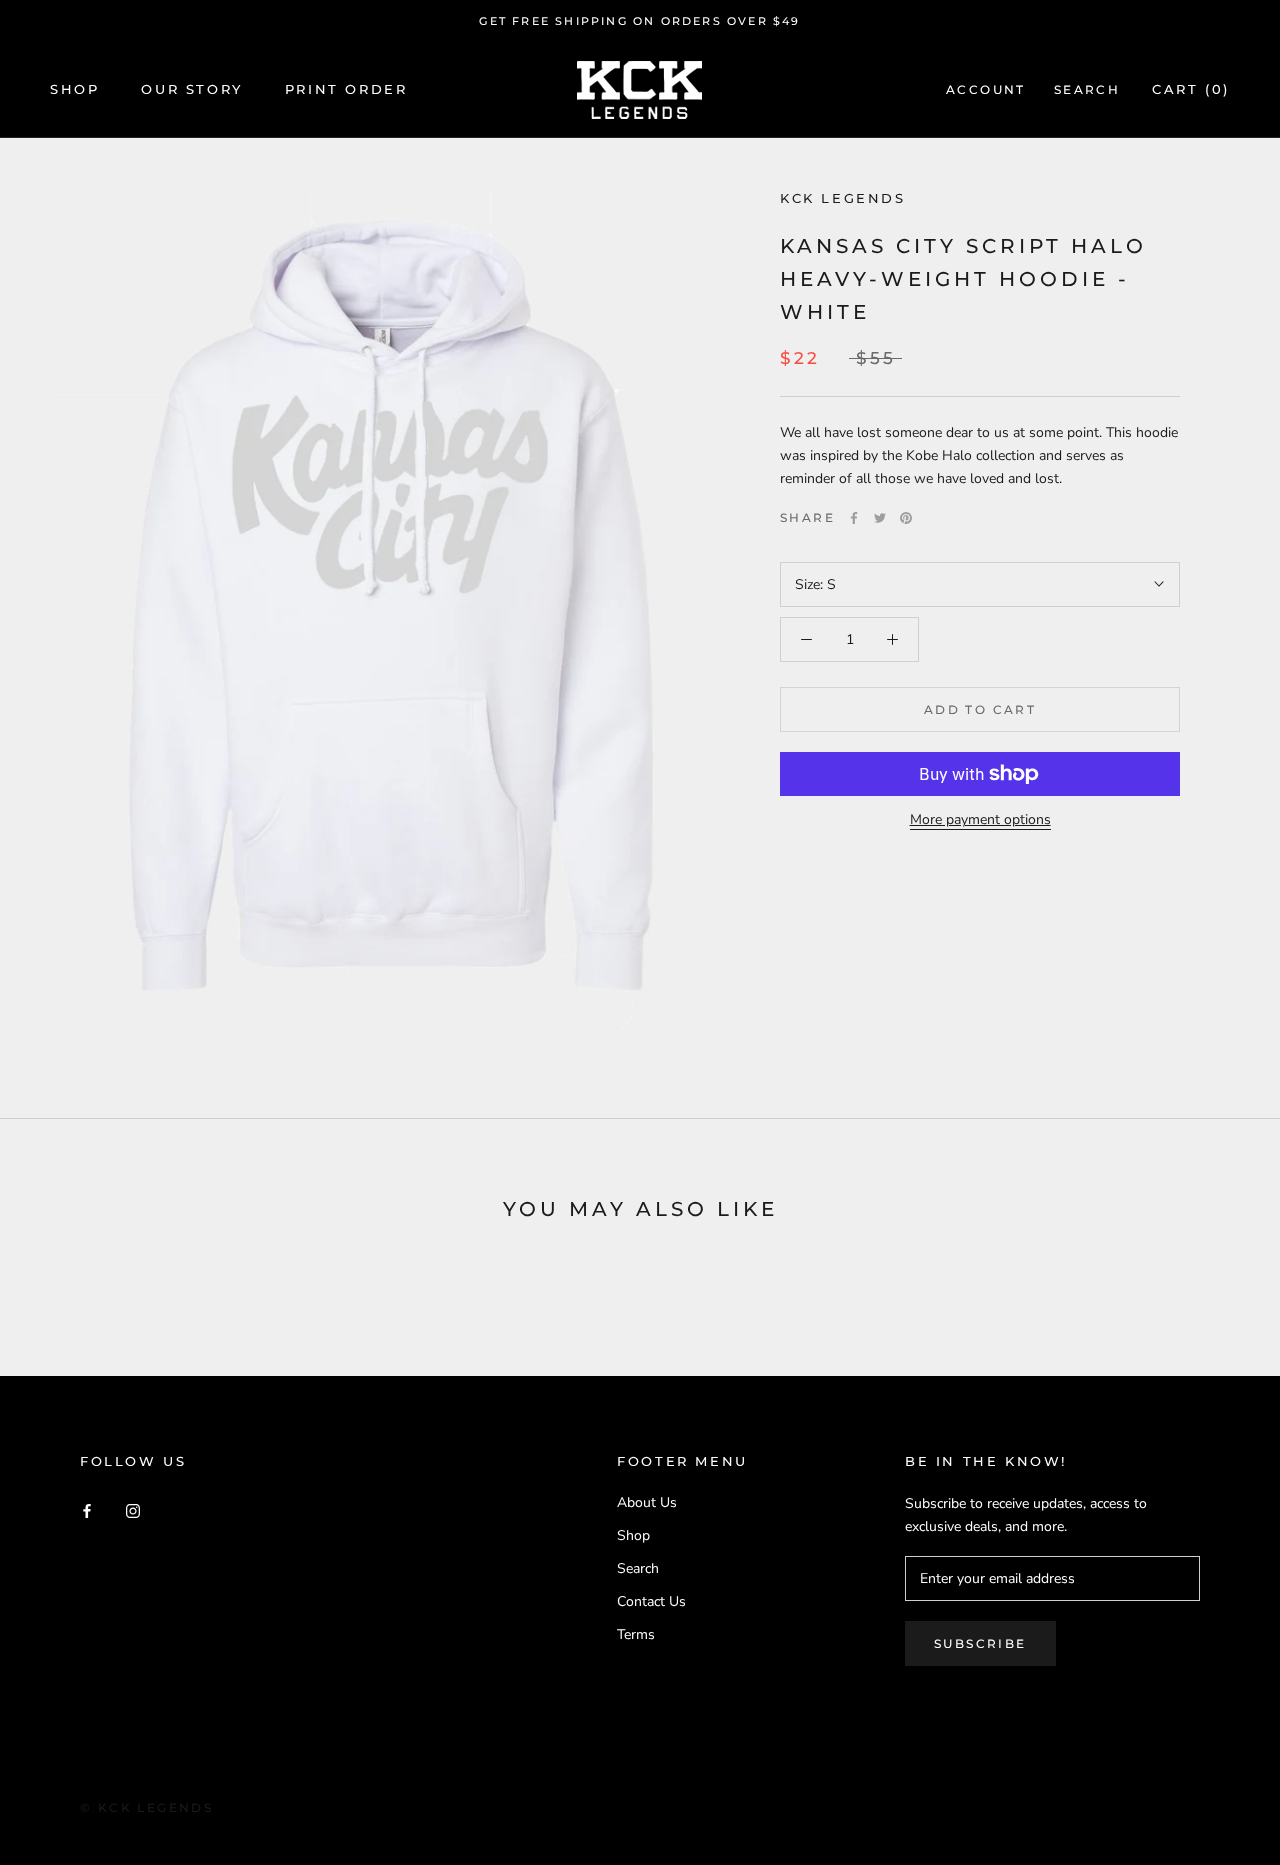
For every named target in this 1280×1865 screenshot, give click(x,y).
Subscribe (980, 1643)
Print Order (346, 90)
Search (1087, 90)
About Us (647, 1502)
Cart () (1191, 90)
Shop (633, 1535)
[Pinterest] (906, 518)
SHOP (74, 90)
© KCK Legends (146, 1807)
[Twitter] (880, 518)
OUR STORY (191, 90)
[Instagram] (133, 1509)
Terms (636, 1634)
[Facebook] (854, 518)
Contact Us (651, 1601)
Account (986, 90)
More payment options (980, 819)
